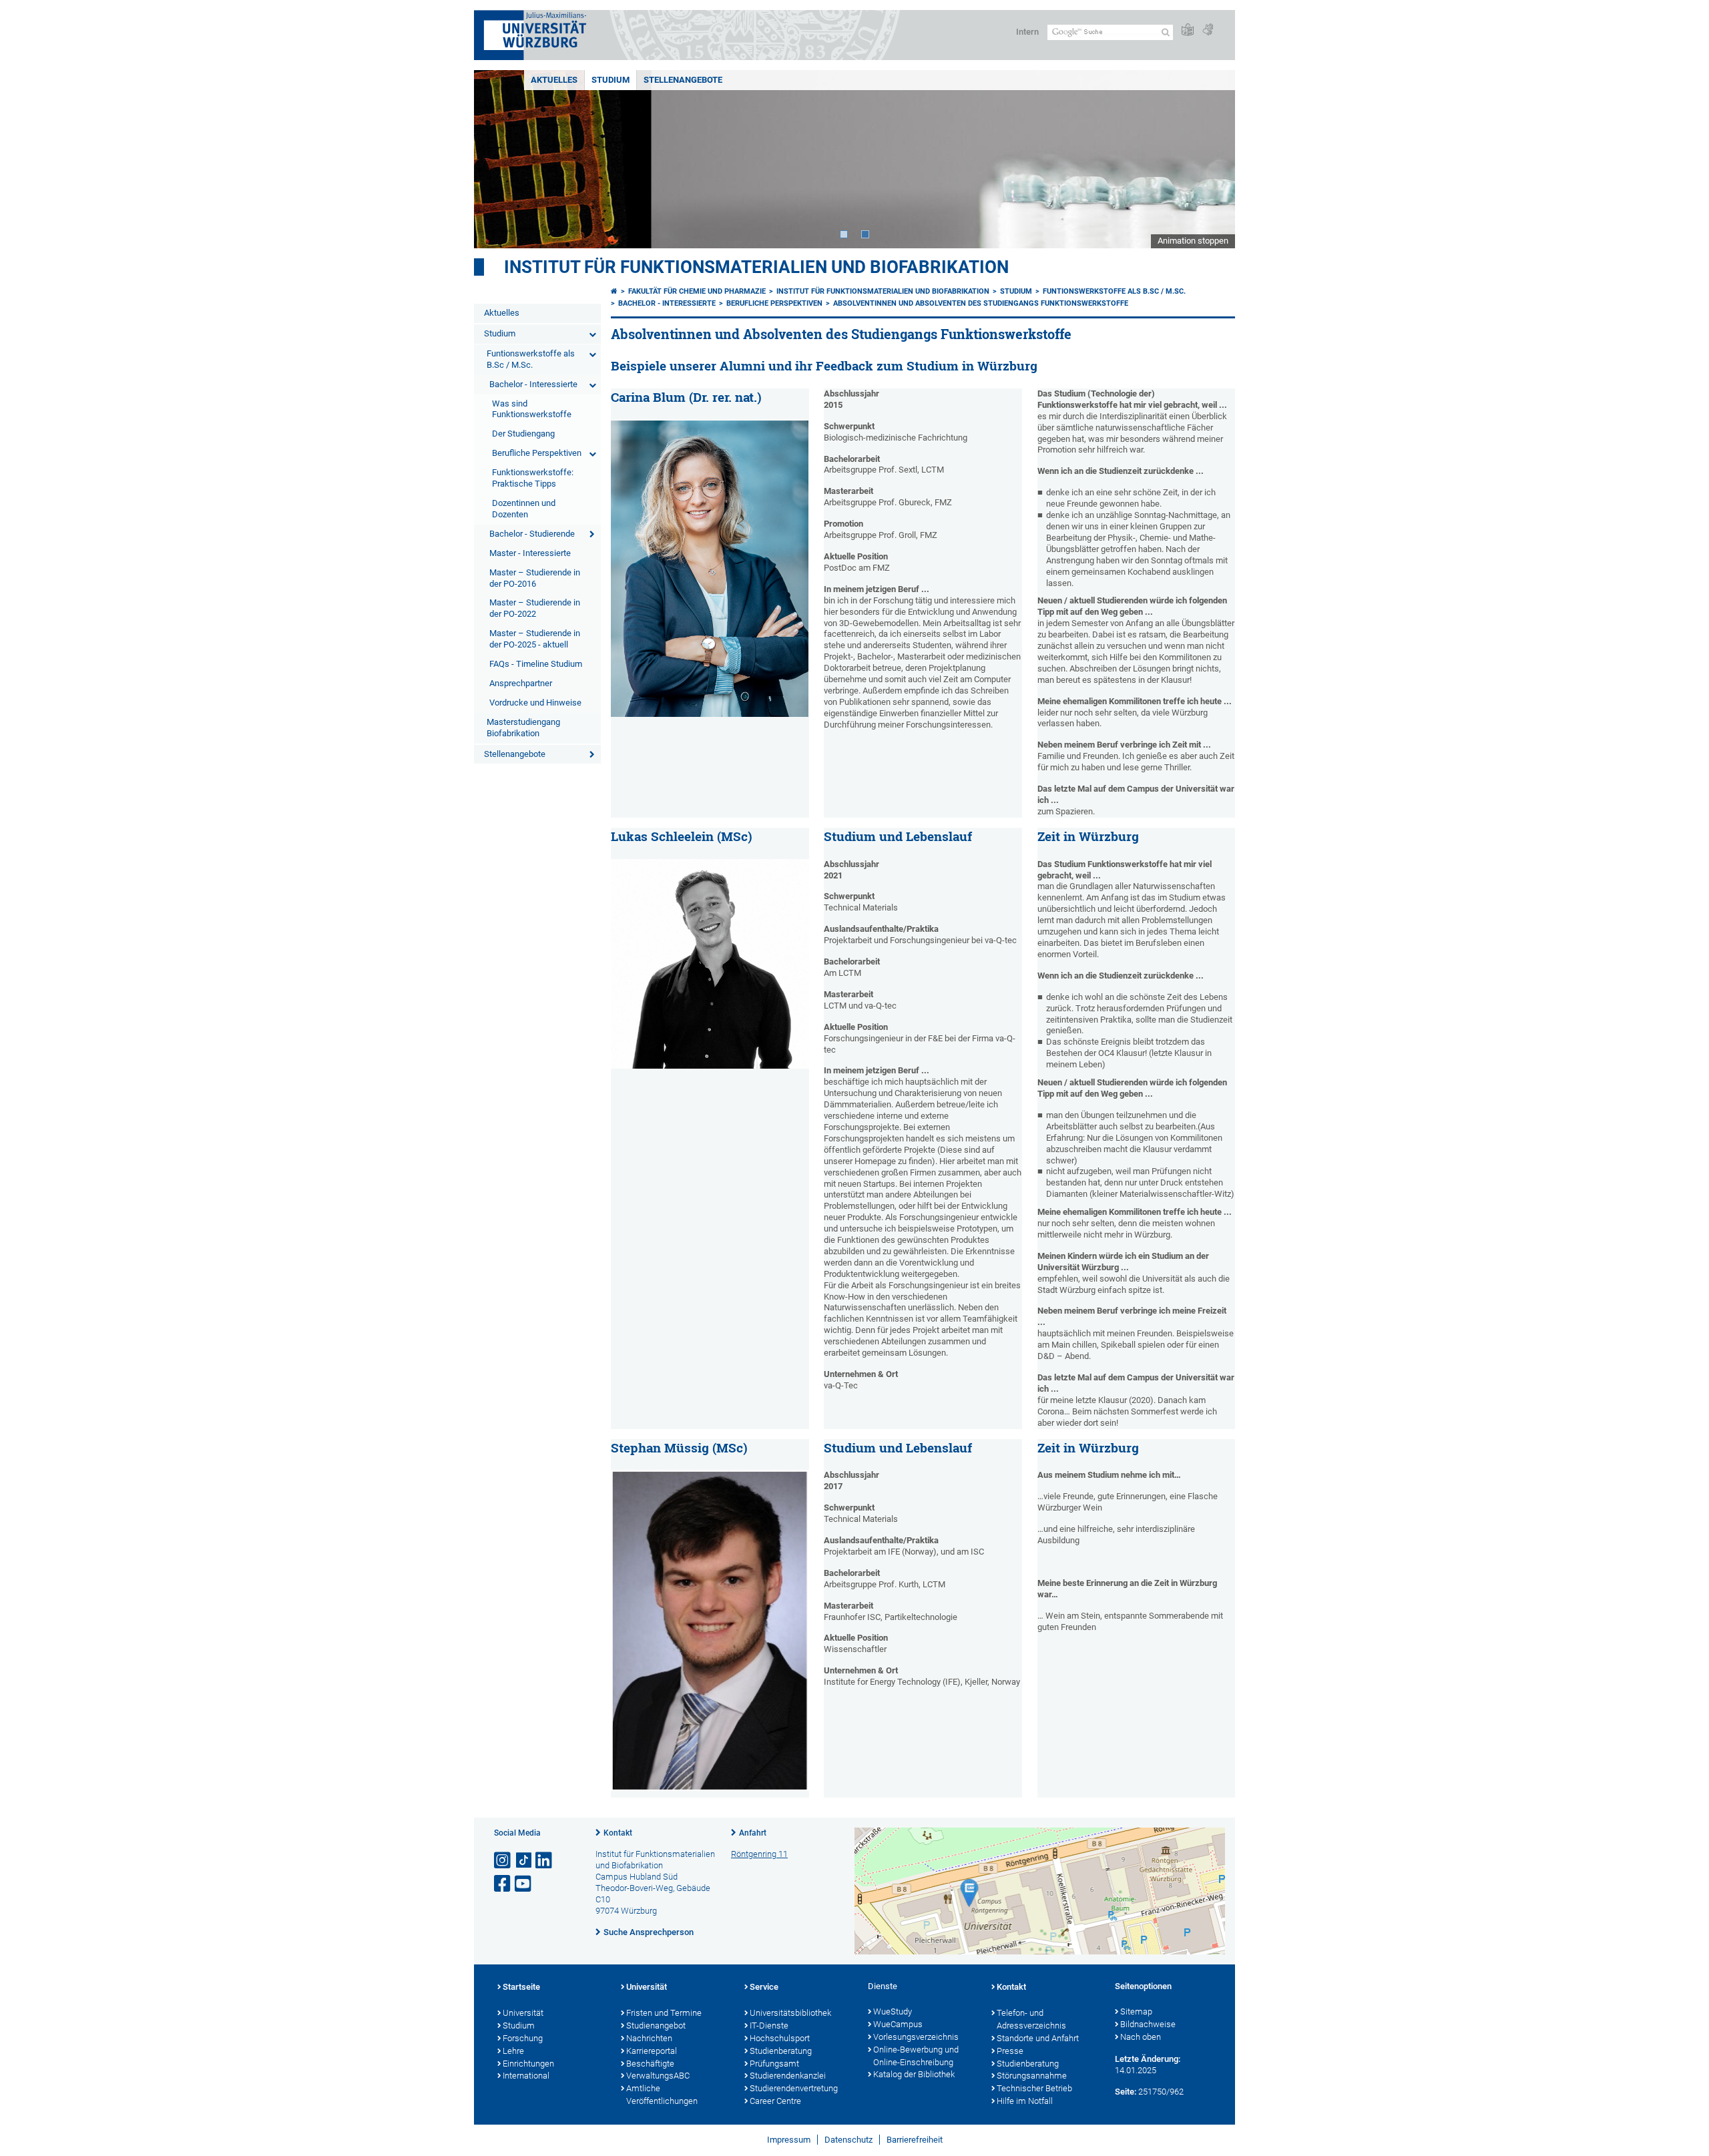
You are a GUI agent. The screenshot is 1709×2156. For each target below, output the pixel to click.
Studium (611, 80)
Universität (523, 2013)
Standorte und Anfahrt (1038, 2038)
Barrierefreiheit (915, 2140)
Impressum (789, 2140)
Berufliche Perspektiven (537, 453)
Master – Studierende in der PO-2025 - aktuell (535, 639)
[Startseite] (614, 291)
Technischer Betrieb (1034, 2088)
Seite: (1126, 2092)
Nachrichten (649, 2038)
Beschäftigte (650, 2064)
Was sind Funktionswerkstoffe (532, 409)
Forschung (523, 2038)
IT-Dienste (769, 2026)
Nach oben (1141, 2037)
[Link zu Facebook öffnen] (503, 1884)
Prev (497, 159)
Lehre (513, 2051)
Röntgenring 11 (759, 1854)
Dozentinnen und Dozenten (524, 509)
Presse (1010, 2051)
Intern (1027, 32)
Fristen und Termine (664, 2013)
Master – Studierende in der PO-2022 (535, 608)
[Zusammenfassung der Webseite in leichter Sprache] (1188, 30)
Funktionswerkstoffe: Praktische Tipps (533, 478)
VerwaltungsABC (658, 2076)
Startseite (521, 1987)
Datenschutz (848, 2140)
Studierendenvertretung (794, 2088)
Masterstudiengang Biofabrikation (523, 728)
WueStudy (893, 2011)
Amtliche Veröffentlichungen (662, 2095)
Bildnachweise (1148, 2024)
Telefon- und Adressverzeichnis (1031, 2019)
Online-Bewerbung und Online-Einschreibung (916, 2056)
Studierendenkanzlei (788, 2076)
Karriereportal (652, 2051)
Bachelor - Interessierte (533, 384)
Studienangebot (656, 2026)
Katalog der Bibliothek (914, 2074)
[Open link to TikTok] (524, 1861)
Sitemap (1136, 2011)
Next (1212, 159)
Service (764, 1987)
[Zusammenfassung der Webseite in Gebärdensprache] (1208, 30)
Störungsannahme (1032, 2076)
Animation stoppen (1193, 241)
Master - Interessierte (530, 553)
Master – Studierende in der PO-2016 (535, 578)
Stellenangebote (683, 80)
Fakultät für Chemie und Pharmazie (697, 291)
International (526, 2076)
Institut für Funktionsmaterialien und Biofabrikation (756, 267)
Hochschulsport (780, 2038)
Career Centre (775, 2101)
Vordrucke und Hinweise (535, 703)
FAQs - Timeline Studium (536, 664)
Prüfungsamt (774, 2064)
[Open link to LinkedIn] (545, 1861)
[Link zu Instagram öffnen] (503, 1861)
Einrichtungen (528, 2064)
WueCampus (898, 2024)
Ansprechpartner (521, 683)
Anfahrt (753, 1833)
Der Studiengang (523, 434)
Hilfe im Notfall (1025, 2101)
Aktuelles (554, 80)
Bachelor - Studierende (532, 534)
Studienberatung (781, 2051)
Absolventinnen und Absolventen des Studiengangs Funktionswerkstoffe (981, 303)
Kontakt (618, 1833)
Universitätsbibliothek (790, 2013)
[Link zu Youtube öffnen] (524, 1884)
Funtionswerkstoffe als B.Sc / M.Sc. (531, 359)
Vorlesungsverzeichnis (916, 2037)
